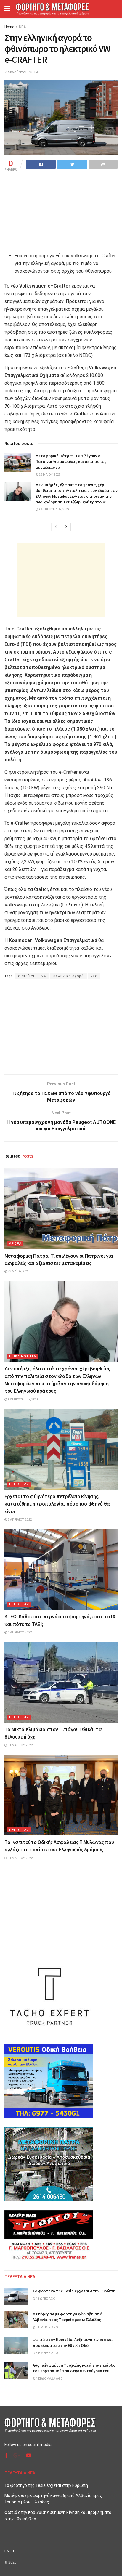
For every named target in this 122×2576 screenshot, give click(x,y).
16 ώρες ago (45, 2299)
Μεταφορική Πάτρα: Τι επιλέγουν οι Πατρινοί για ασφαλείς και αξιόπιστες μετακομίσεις (71, 462)
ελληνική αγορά (69, 976)
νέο (94, 976)
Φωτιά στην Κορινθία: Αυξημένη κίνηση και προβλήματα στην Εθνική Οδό (73, 2342)
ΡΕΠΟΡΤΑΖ (19, 1484)
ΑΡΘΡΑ (15, 1244)
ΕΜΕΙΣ (10, 2551)
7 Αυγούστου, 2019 (21, 72)
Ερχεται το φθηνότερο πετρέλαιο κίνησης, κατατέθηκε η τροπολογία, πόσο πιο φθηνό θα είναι (57, 1504)
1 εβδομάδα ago (49, 2379)
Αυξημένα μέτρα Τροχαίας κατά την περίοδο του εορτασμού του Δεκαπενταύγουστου (74, 2368)
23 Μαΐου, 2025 (49, 475)
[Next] (66, 527)
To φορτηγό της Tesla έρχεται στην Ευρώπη (74, 2291)
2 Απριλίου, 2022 (20, 1520)
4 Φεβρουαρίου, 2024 (54, 509)
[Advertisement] (61, 580)
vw (44, 976)
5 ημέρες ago (47, 2327)
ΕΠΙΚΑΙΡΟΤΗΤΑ (23, 1356)
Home (9, 27)
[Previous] (56, 527)
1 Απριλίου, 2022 (20, 1632)
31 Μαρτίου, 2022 (20, 1745)
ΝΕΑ (22, 27)
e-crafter (26, 976)
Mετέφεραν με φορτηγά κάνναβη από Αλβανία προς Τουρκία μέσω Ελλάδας (67, 2317)
